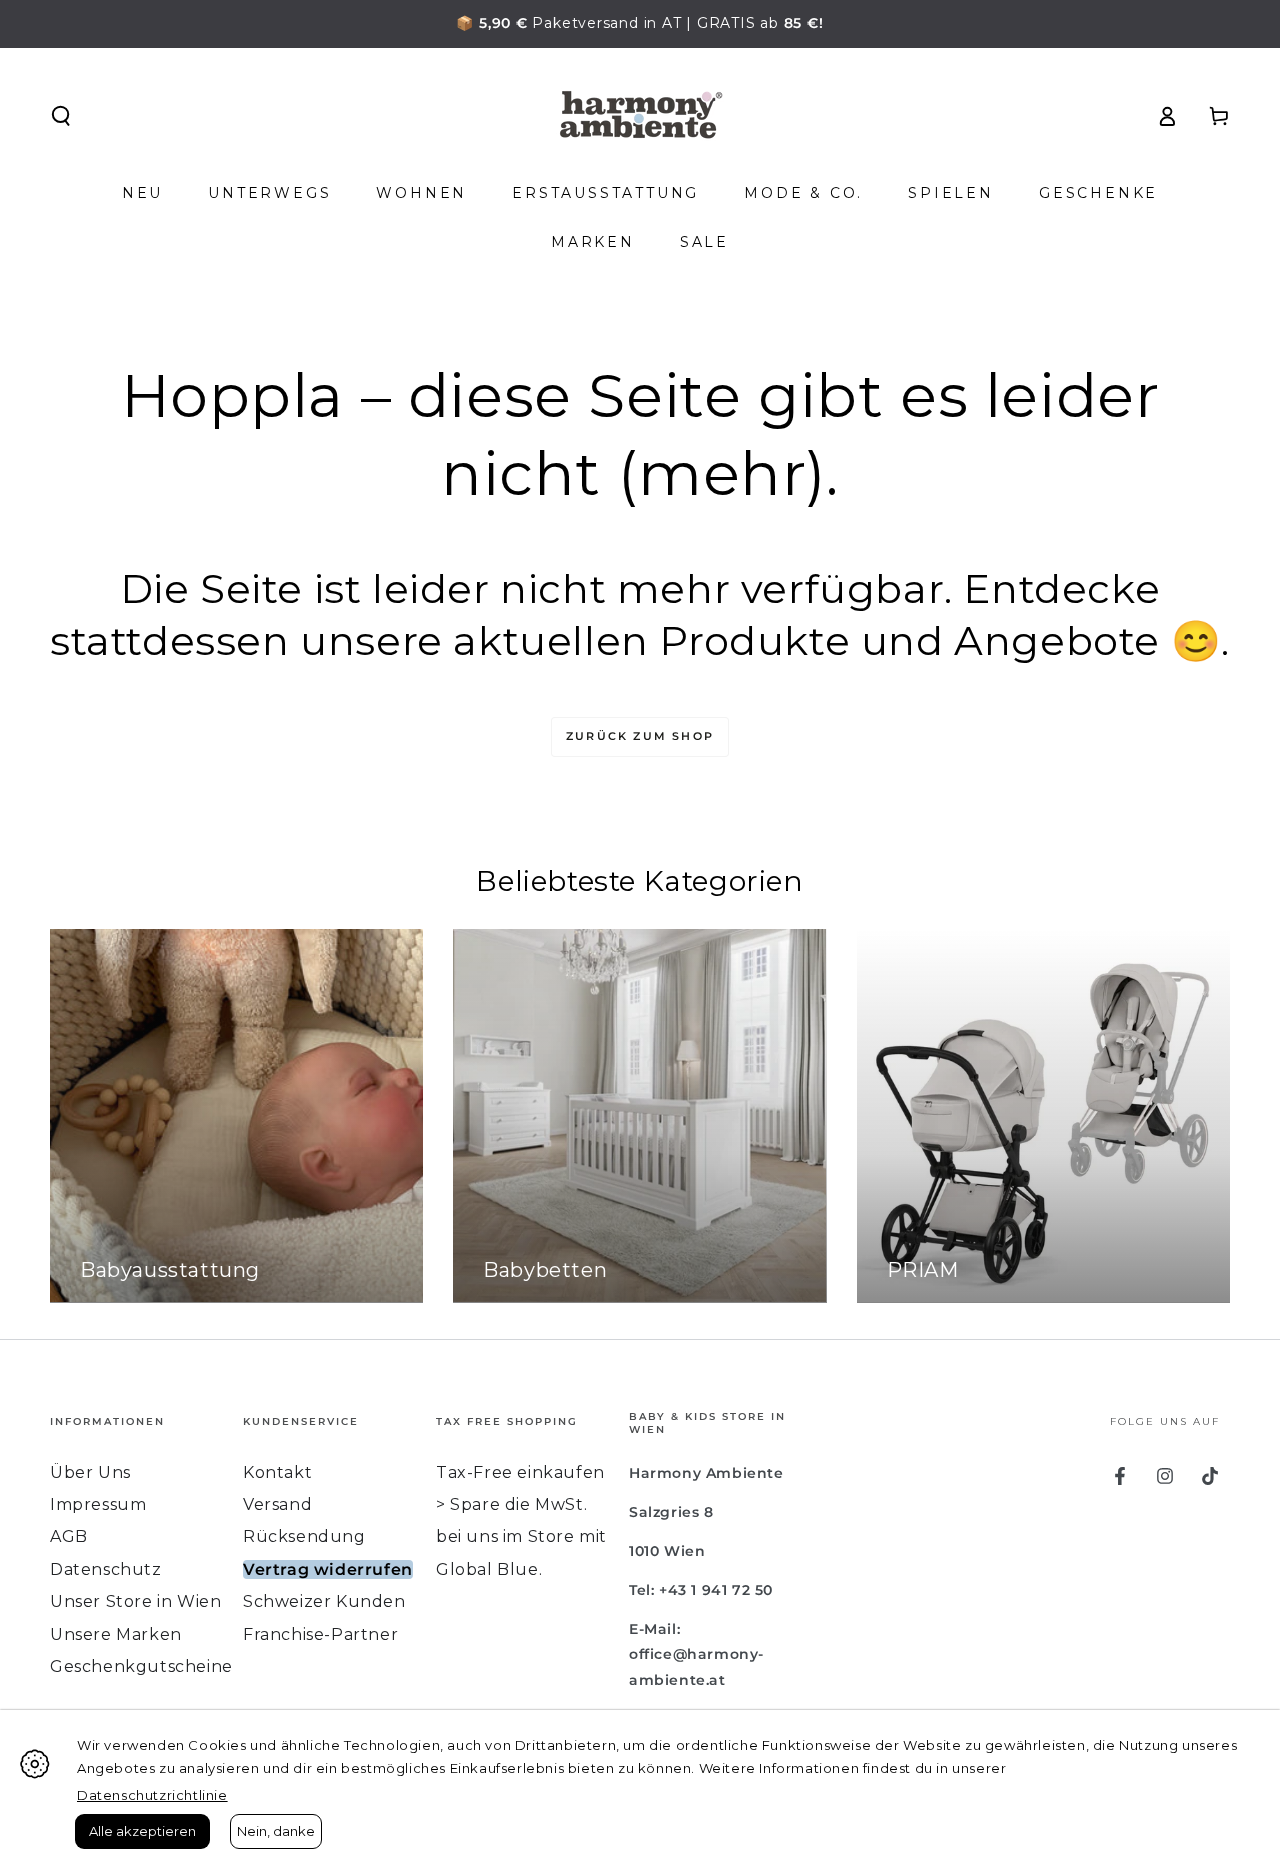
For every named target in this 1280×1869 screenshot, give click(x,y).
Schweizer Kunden (324, 1601)
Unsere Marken (116, 1634)
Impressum (98, 1504)
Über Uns (90, 1472)
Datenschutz (106, 1569)
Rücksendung (304, 1536)
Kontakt (277, 1472)
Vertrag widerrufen (328, 1569)
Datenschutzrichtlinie (152, 1795)
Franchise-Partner (320, 1634)
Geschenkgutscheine (141, 1666)
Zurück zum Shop (640, 736)
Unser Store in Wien (135, 1601)
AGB (69, 1536)
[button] (61, 116)
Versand (277, 1504)
